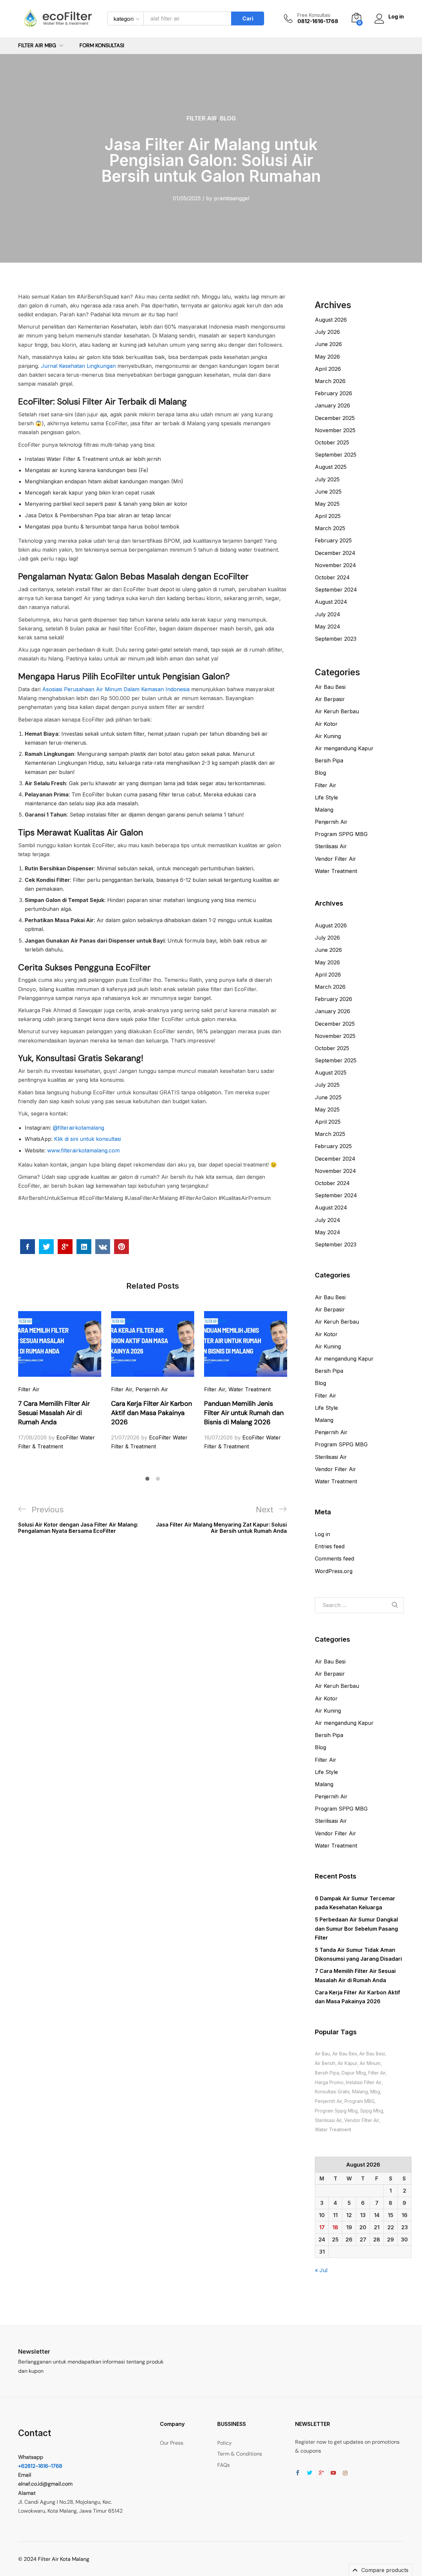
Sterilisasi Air (331, 846)
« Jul (321, 2270)
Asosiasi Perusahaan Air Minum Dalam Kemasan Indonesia (115, 689)
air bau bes (345, 2054)
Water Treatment (250, 1389)
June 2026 (328, 344)
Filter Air (202, 118)
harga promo (329, 2082)
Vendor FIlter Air (362, 2120)
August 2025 (331, 467)
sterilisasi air (328, 2120)
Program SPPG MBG (341, 834)
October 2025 (332, 442)
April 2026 (328, 369)
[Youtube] (333, 2473)
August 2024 (331, 602)
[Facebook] (298, 2473)
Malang (324, 810)
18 (335, 2227)
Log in (322, 1534)
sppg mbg (372, 2111)
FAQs (224, 2465)
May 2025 (327, 504)
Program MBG (360, 2101)
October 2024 (332, 577)
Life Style (326, 797)
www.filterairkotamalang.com (83, 1150)
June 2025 (328, 492)
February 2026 (333, 393)
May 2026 (327, 357)
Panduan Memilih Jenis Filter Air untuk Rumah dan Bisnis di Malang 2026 (244, 1413)
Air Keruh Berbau (337, 711)
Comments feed (334, 1559)
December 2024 (335, 553)
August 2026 (331, 320)
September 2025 (336, 455)
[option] (60, 1381)
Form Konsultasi (102, 46)
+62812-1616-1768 (40, 2466)
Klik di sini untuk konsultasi (87, 1139)
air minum (370, 2063)
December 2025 (335, 418)
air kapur (347, 2063)
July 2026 (327, 332)
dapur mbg (354, 2073)
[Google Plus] (321, 2473)
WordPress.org (334, 1571)
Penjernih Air (152, 1389)
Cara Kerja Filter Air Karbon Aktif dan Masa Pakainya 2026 (151, 1413)
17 (322, 2227)
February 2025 (333, 540)
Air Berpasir (330, 699)
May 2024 (328, 627)
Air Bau (322, 2054)
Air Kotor (326, 724)
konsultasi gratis (332, 2092)
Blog (228, 118)
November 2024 (335, 565)
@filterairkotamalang (78, 1128)
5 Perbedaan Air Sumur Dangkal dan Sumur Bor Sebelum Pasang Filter (356, 1928)
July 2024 (328, 614)
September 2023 (336, 639)
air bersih (325, 2063)
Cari (248, 18)
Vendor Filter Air (335, 859)
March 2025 (330, 528)
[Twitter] (310, 2473)
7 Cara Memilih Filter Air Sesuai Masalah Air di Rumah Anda (54, 1413)
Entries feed (330, 1546)
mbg (375, 2092)
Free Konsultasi (314, 15)
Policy (225, 2443)
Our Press (172, 2443)
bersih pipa (327, 2073)
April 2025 (328, 516)
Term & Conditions (240, 2454)
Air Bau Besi (330, 687)
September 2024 (336, 590)
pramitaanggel (232, 198)
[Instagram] (345, 2473)
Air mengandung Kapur (344, 748)
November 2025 (335, 430)
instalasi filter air (364, 2082)
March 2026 (330, 381)
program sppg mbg (336, 2111)
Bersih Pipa (329, 760)
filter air (377, 2073)
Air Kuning (328, 736)
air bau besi (372, 2054)
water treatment (333, 2129)
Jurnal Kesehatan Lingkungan (77, 366)
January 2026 (332, 405)
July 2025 (327, 479)
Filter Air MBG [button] (37, 46)
